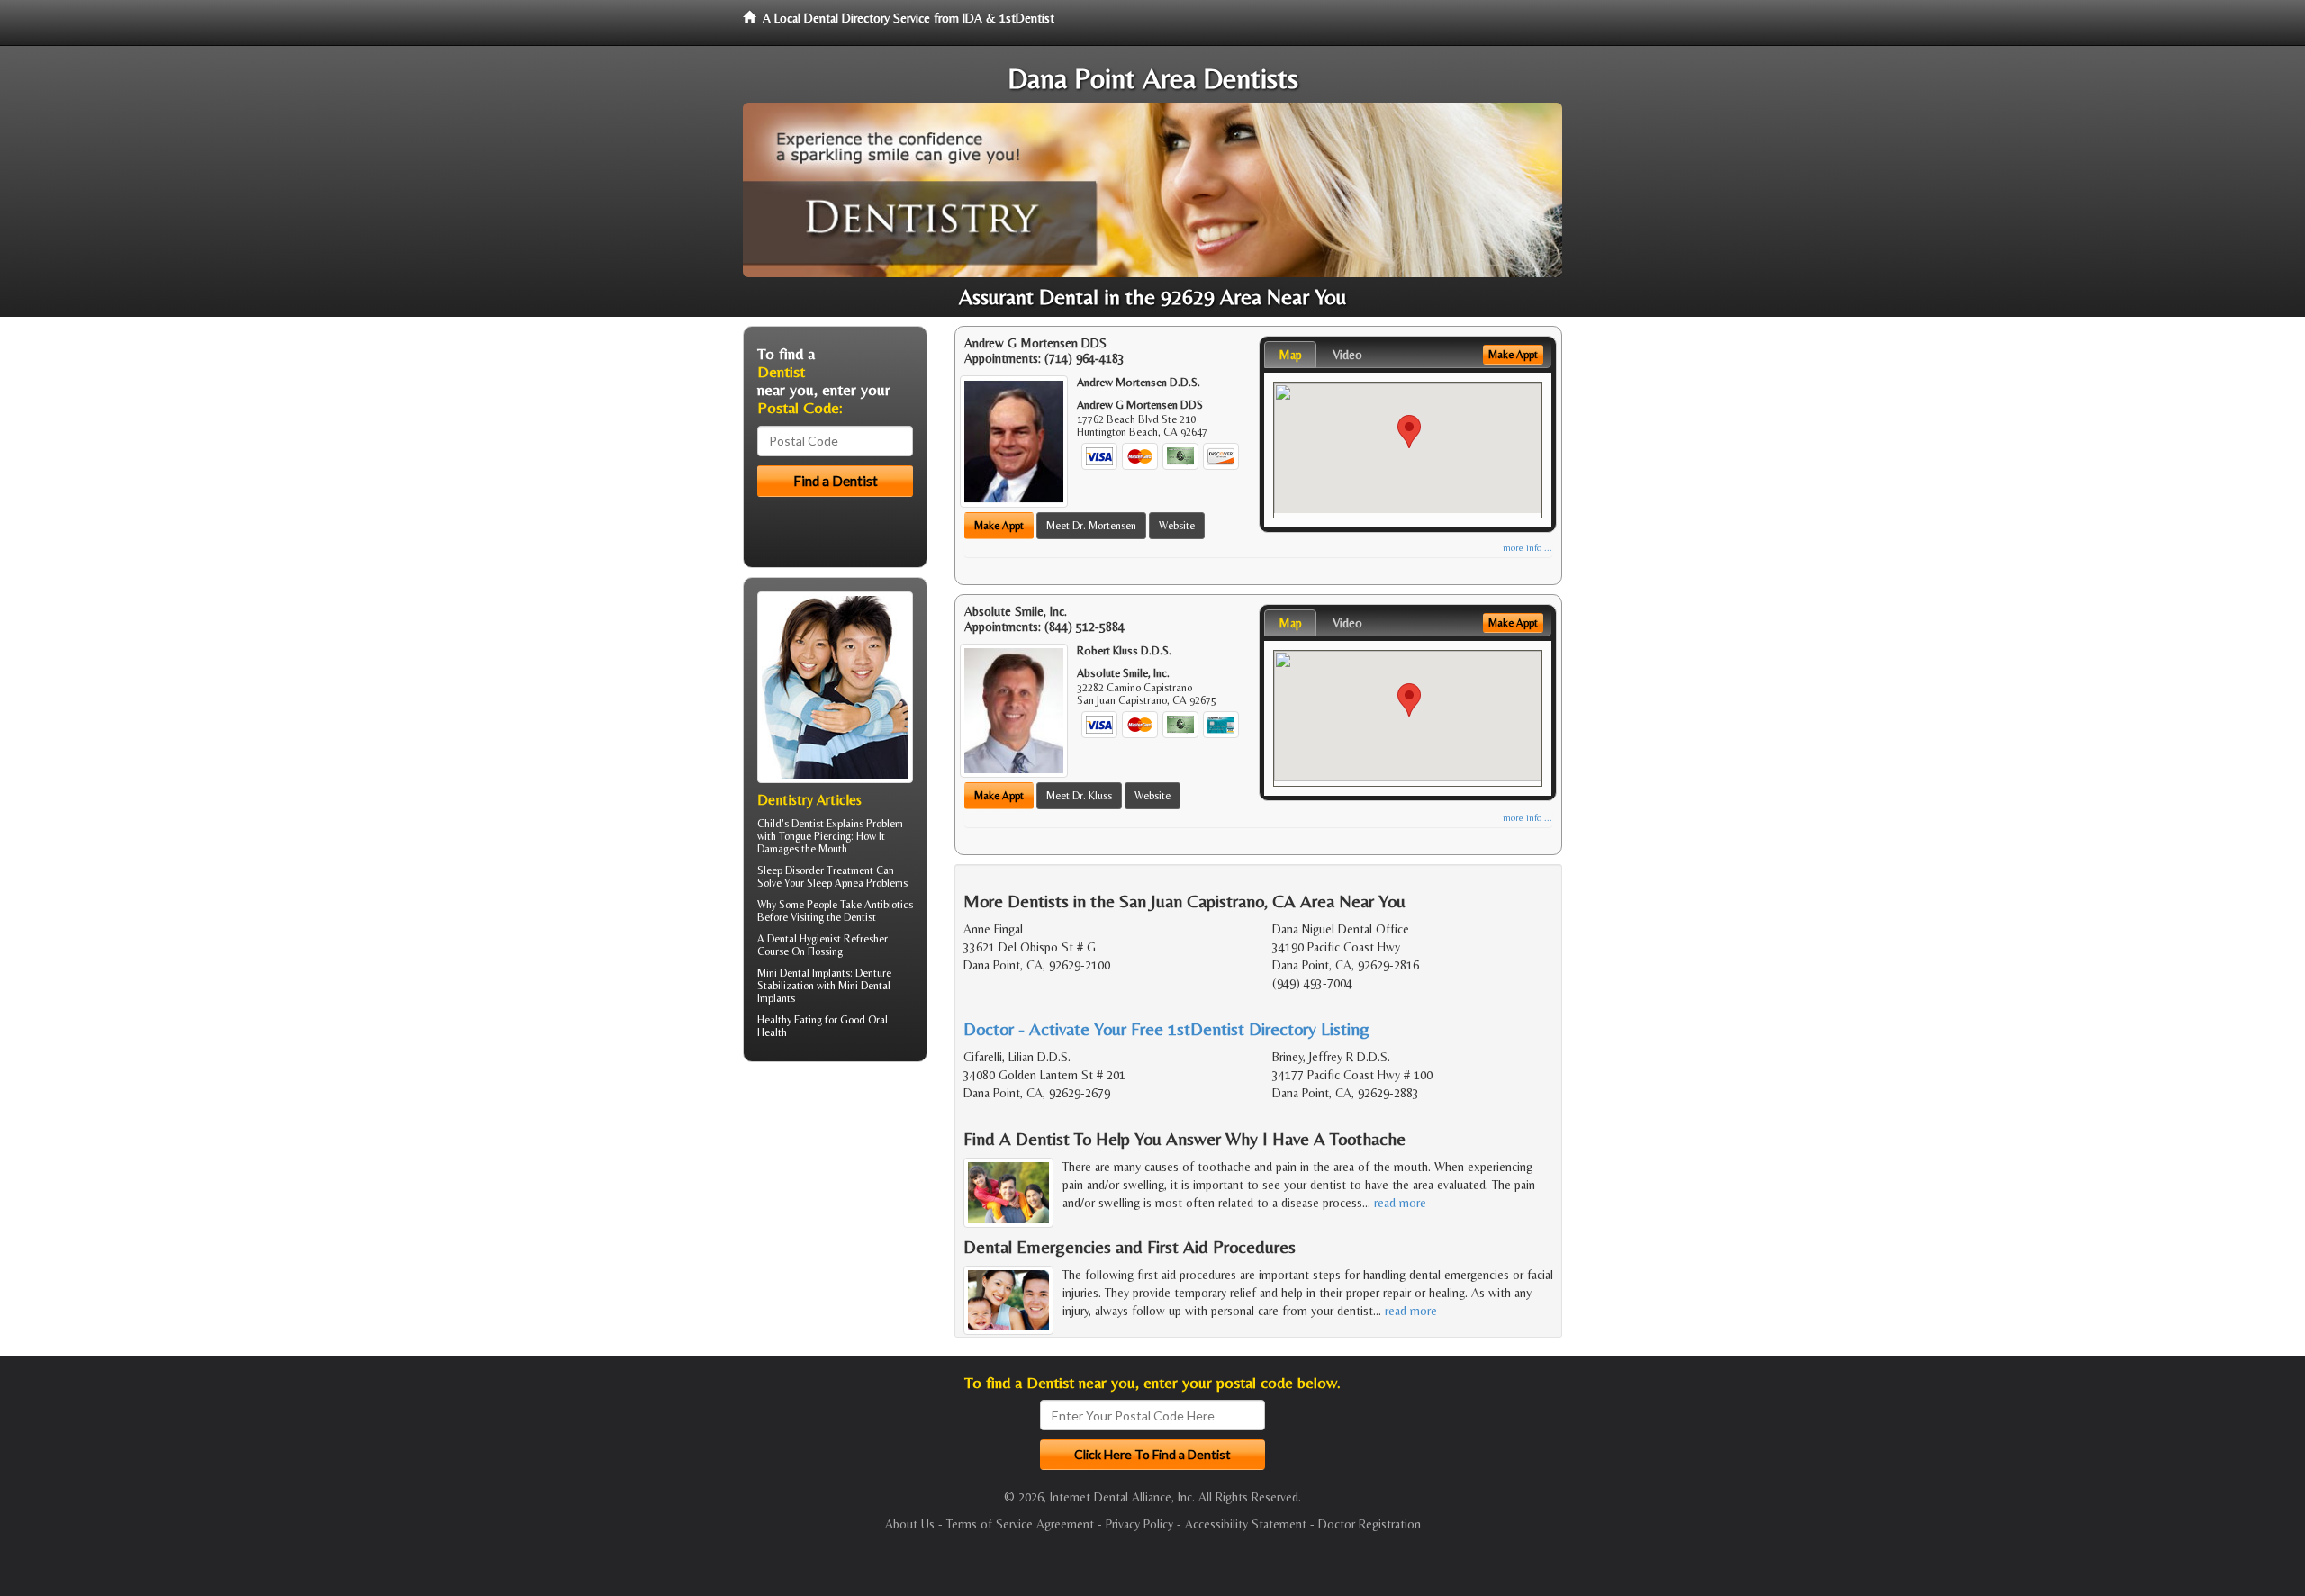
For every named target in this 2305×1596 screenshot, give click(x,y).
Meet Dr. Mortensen (1091, 526)
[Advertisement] (835, 1215)
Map (1290, 355)
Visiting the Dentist (833, 917)
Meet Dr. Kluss (1079, 796)
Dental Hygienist (804, 939)
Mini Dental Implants (804, 973)
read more (1400, 1203)
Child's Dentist (791, 824)
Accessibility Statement (1246, 1524)
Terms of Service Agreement (1020, 1524)
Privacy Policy (1139, 1524)
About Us (910, 1524)
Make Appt (999, 526)
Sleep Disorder (791, 870)
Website (1177, 526)
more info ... (1528, 548)
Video (1347, 355)
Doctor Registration (1369, 1524)
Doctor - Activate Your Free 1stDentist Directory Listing (1166, 1028)
